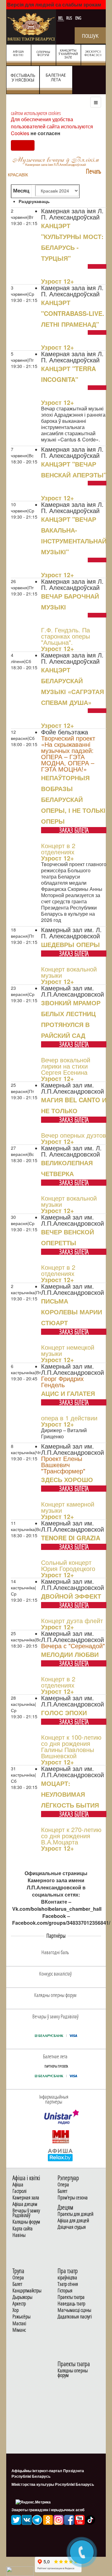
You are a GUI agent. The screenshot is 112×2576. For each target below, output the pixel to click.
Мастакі (19, 2324)
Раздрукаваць (34, 201)
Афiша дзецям (25, 2204)
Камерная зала (26, 2198)
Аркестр (19, 2304)
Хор (16, 2310)
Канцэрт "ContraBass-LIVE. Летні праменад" (73, 313)
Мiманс (19, 2330)
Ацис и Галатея (68, 1393)
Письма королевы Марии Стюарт (72, 1312)
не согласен (45, 133)
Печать (93, 171)
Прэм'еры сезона (73, 2198)
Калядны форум (26, 2222)
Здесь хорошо (67, 1479)
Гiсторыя (65, 2291)
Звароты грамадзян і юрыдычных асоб (48, 2510)
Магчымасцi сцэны (74, 2310)
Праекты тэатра (71, 2297)
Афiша (18, 2185)
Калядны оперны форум (73, 2373)
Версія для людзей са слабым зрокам (54, 4)
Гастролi (19, 2191)
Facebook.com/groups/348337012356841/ (61, 1923)
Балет (62, 2191)
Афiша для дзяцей (73, 2221)
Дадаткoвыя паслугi (75, 2317)
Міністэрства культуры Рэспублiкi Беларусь (53, 2484)
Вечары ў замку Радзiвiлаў (26, 2213)
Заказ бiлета (74, 830)
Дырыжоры (22, 2297)
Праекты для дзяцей (75, 2214)
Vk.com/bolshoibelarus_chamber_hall (57, 1909)
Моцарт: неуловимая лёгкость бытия (70, 1794)
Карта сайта (23, 2229)
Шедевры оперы (70, 944)
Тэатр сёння (68, 2284)
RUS (70, 18)
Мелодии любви (70, 1654)
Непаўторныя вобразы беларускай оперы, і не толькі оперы (73, 799)
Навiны (19, 2235)
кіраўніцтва (67, 2278)
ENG (78, 18)
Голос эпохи (64, 1713)
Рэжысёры (21, 2317)
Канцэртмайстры (27, 2291)
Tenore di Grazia (71, 1538)
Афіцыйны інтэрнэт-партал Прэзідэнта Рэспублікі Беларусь (48, 2473)
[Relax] (61, 2154)
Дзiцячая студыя (72, 2227)
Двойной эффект (71, 1596)
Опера (63, 2185)
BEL (61, 18)
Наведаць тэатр (71, 2304)
